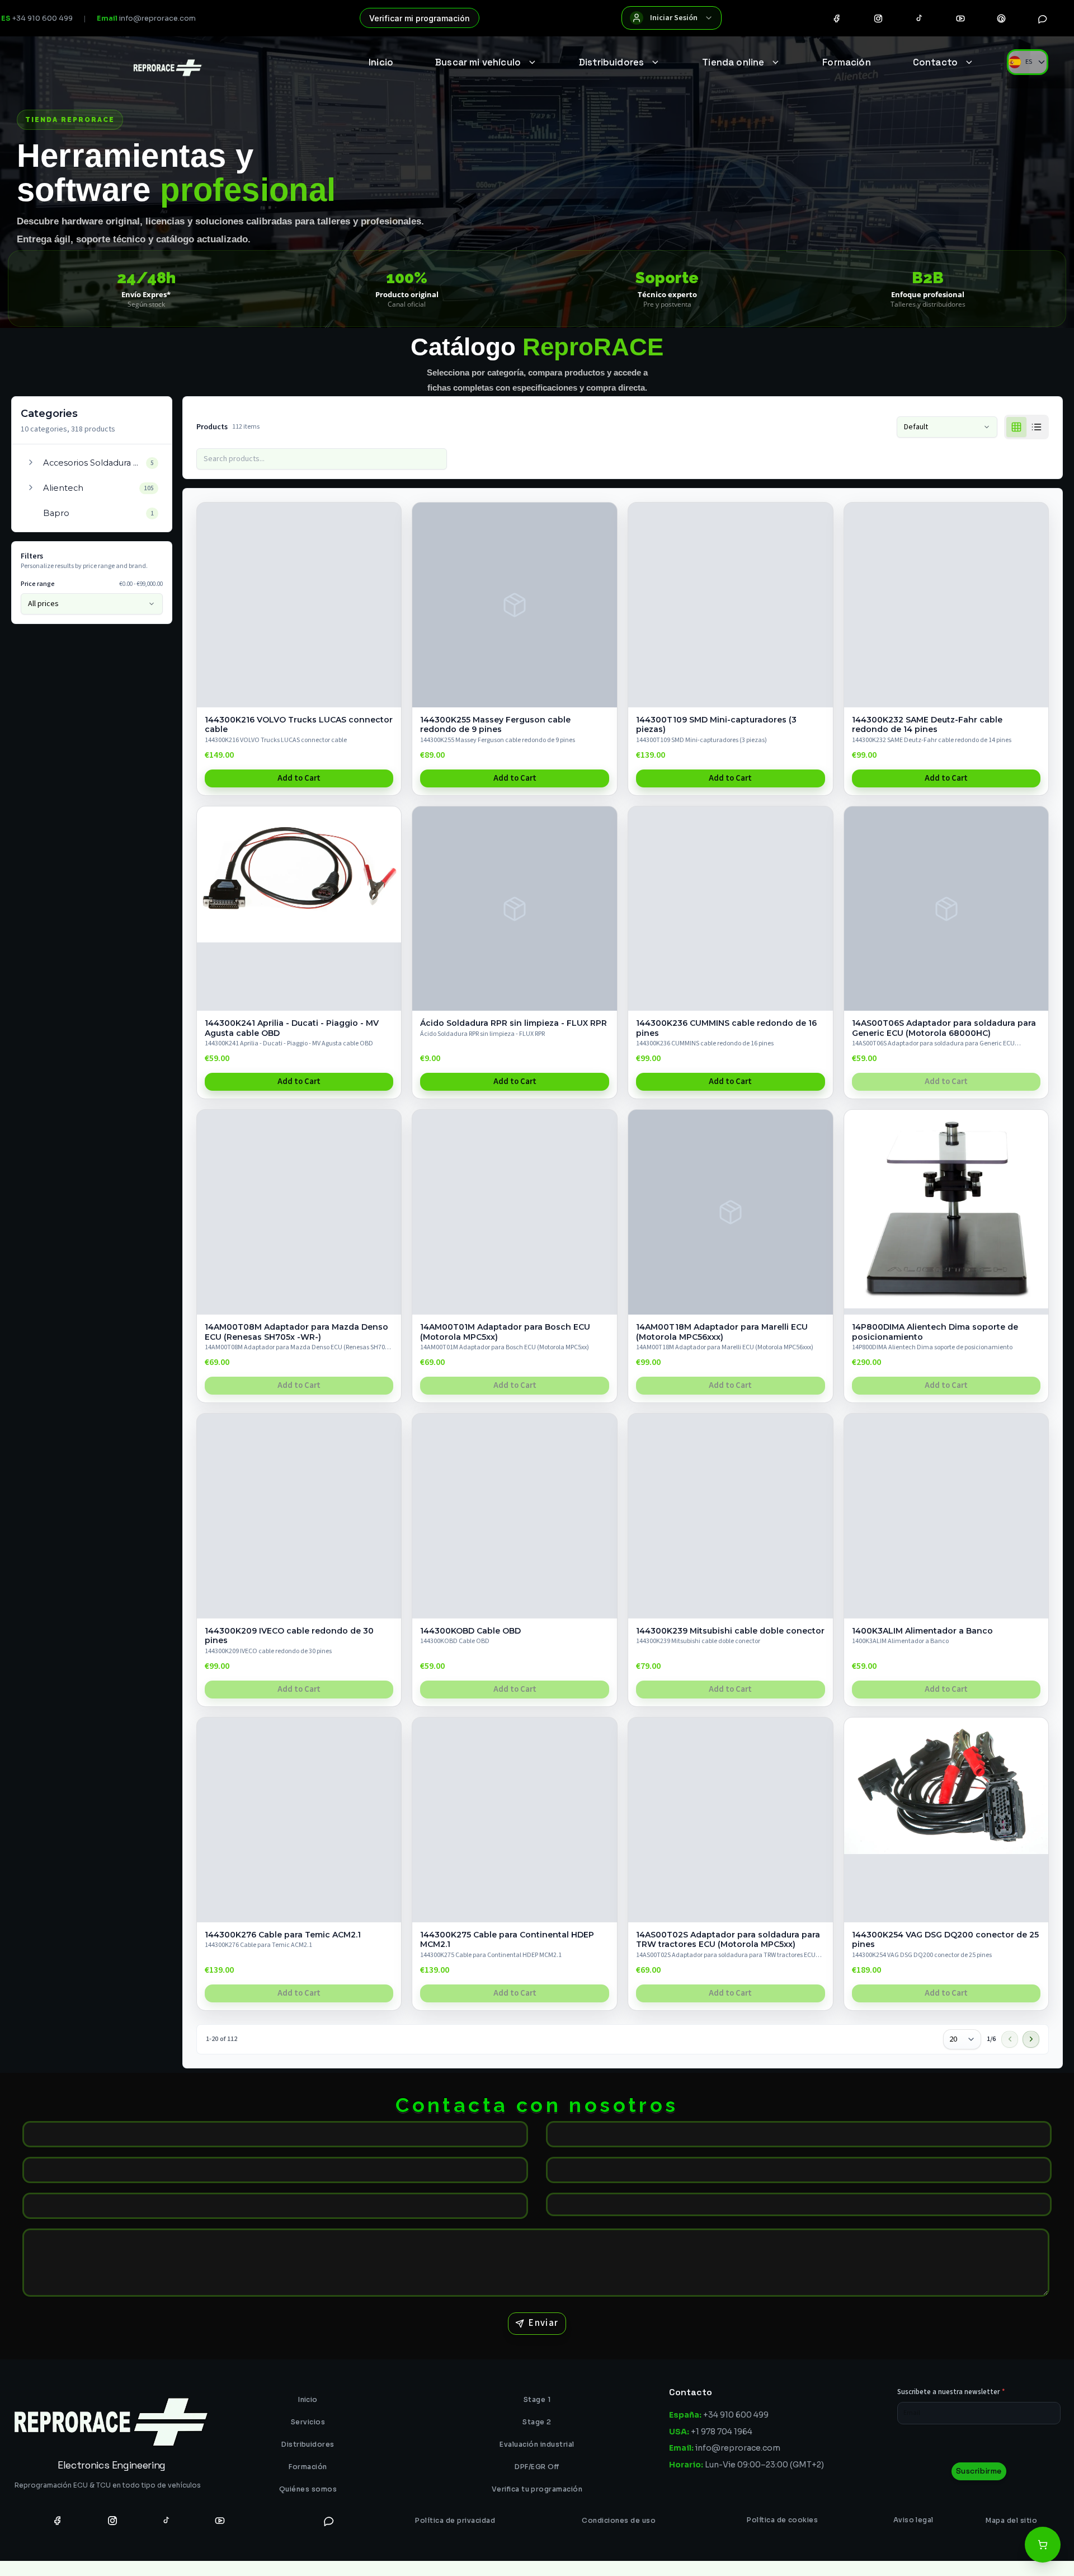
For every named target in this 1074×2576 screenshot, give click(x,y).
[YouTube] (960, 18)
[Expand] (31, 462)
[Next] (1031, 2039)
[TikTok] (919, 18)
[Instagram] (878, 18)
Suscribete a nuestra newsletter (951, 2392)
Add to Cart (299, 778)
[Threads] (1001, 18)
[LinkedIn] (275, 2520)
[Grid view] (1016, 427)
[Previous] (1010, 2039)
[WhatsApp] (1043, 18)
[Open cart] (1043, 2545)
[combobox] (962, 2039)
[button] (92, 463)
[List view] (1037, 427)
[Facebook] (837, 18)
